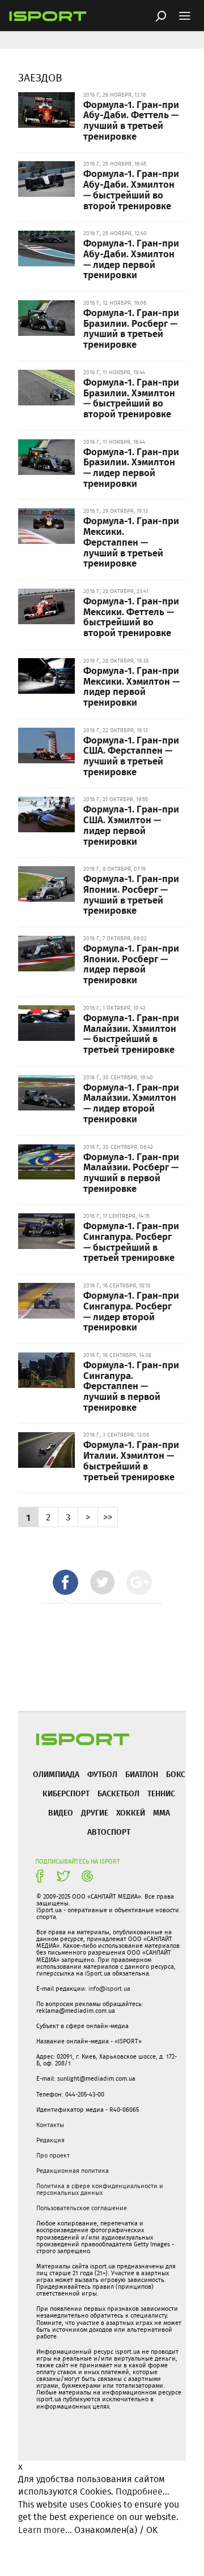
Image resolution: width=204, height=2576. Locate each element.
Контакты (50, 2125)
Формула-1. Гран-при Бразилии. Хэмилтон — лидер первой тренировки (131, 467)
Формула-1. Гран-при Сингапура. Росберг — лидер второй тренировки (131, 1311)
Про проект (53, 2155)
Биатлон (142, 1774)
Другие (95, 1812)
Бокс (176, 1774)
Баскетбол (118, 1793)
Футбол (102, 1774)
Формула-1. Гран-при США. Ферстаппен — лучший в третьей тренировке (131, 755)
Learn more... (45, 2530)
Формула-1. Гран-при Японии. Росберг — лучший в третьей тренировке (131, 894)
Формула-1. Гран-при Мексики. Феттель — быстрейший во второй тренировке (131, 616)
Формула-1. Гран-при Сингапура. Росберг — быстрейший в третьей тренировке (131, 1241)
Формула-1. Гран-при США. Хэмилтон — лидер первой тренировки (131, 824)
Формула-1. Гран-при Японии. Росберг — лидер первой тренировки (131, 963)
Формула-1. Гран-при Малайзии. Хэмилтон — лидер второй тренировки (131, 1103)
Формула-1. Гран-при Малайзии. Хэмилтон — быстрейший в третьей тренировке (131, 1033)
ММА (161, 1812)
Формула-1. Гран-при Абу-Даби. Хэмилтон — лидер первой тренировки (131, 258)
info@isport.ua (109, 1989)
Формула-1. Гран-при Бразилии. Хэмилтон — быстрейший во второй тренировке (131, 397)
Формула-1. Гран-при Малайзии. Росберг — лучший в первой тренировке (131, 1172)
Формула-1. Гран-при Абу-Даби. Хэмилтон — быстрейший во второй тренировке (131, 189)
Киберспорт (66, 1793)
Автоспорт (109, 1832)
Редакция (50, 2140)
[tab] (65, 1582)
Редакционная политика (73, 2171)
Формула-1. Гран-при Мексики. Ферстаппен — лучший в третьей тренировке (131, 541)
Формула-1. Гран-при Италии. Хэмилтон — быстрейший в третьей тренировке (131, 1460)
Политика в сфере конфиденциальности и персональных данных (100, 2189)
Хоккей (131, 1812)
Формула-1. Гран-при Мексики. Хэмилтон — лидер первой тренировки (131, 686)
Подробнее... (143, 2491)
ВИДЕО (61, 1812)
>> (108, 1517)
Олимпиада (56, 1774)
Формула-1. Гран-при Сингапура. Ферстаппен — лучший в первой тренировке (131, 1386)
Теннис (161, 1793)
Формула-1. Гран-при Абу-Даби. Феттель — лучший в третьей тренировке (131, 120)
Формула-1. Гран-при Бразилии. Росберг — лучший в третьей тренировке (131, 328)
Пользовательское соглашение (82, 2208)
